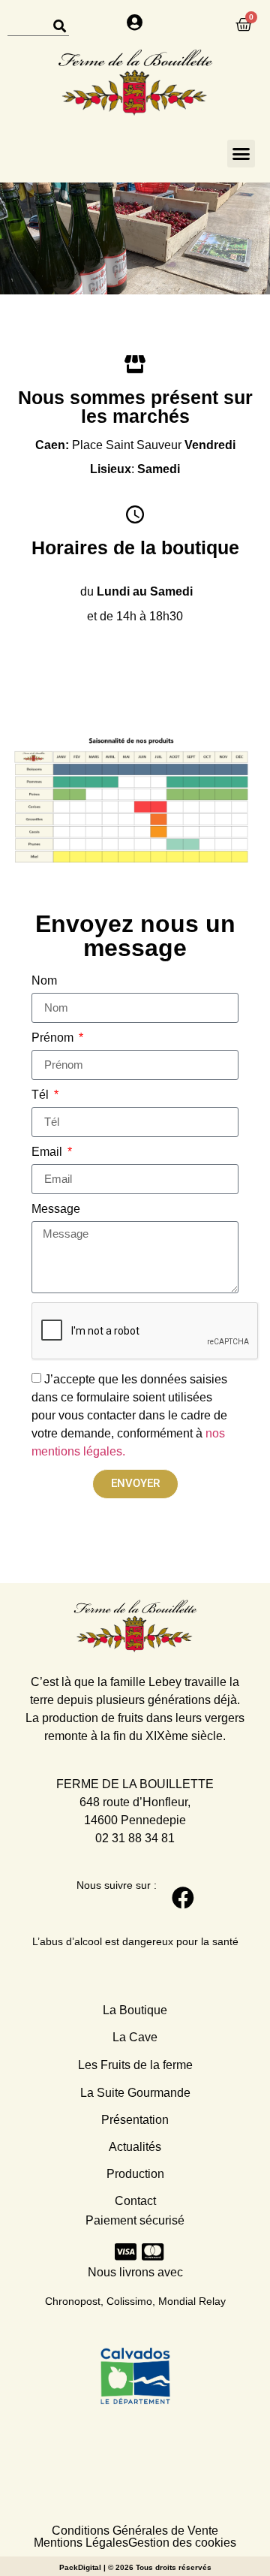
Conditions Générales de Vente (135, 2531)
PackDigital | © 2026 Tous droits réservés (135, 2567)
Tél (42, 1095)
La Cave (135, 2037)
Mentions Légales (81, 2543)
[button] (241, 154)
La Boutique (135, 2010)
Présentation (135, 2120)
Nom (44, 981)
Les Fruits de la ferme (135, 2065)
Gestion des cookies (182, 2543)
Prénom (54, 1038)
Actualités (135, 2147)
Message (56, 1209)
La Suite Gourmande (135, 2093)
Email (48, 1152)
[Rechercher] (59, 26)
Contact (135, 2201)
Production (135, 2174)
